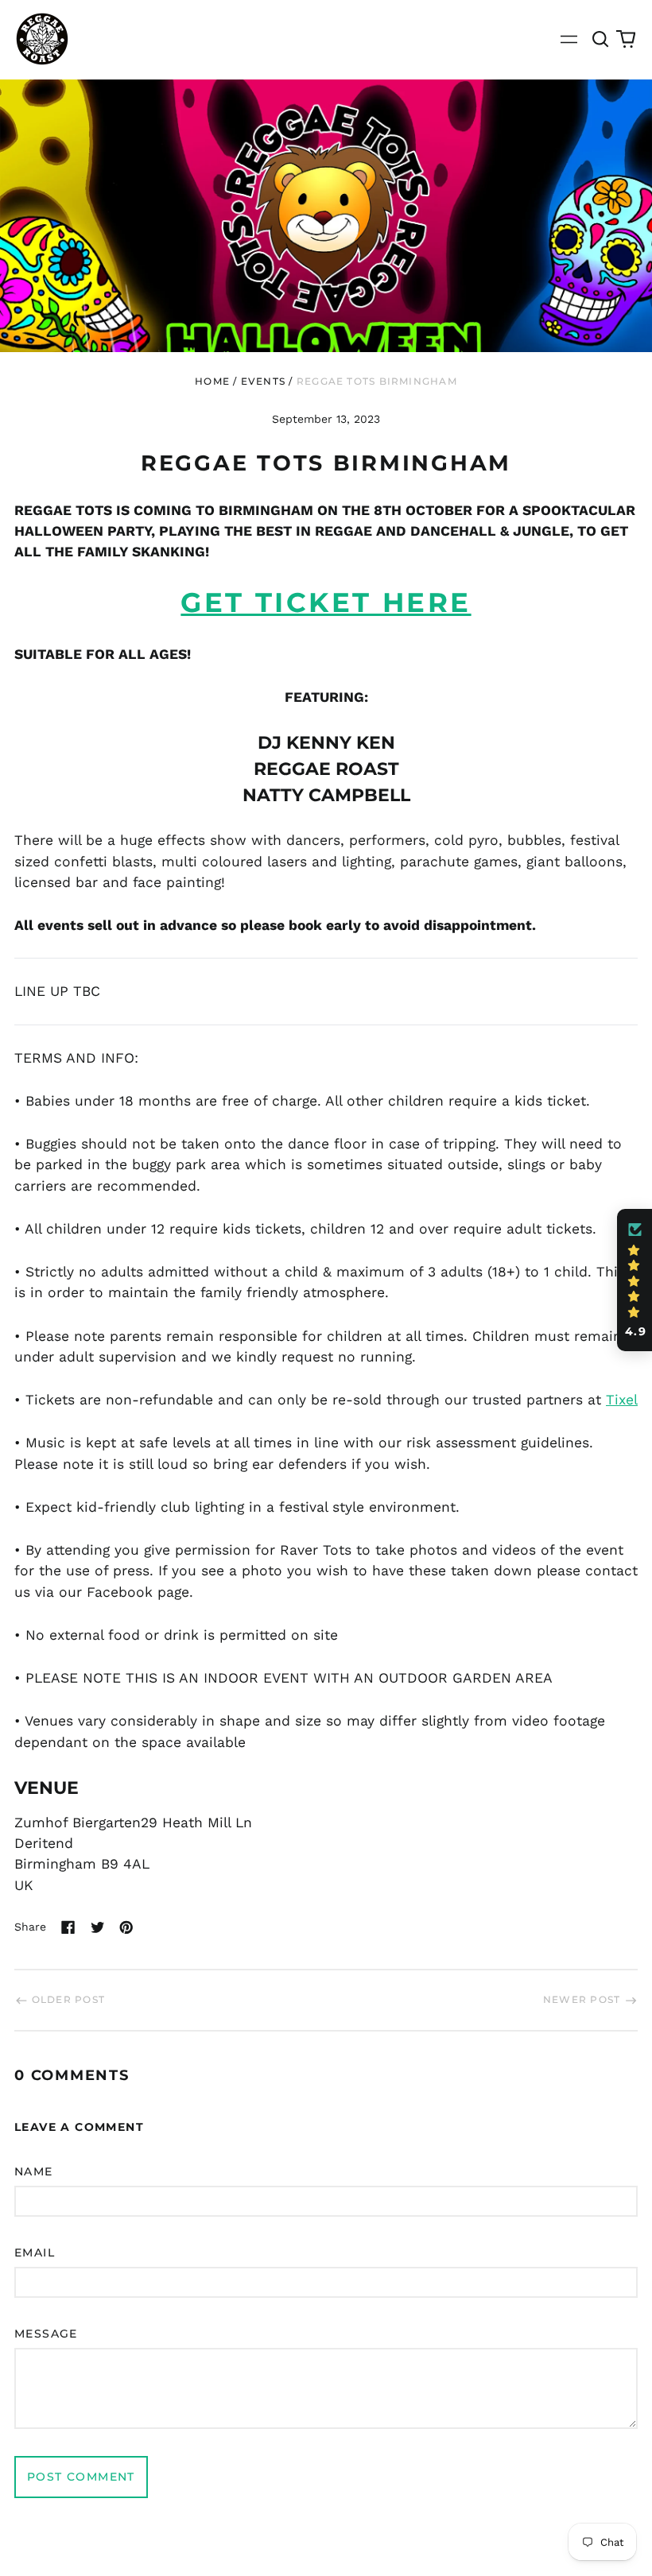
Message (46, 2334)
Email (35, 2253)
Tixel (622, 1400)
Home (212, 381)
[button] (601, 39)
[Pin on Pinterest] (126, 1927)
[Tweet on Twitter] (98, 1927)
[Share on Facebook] (68, 1927)
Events (263, 381)
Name (34, 2171)
